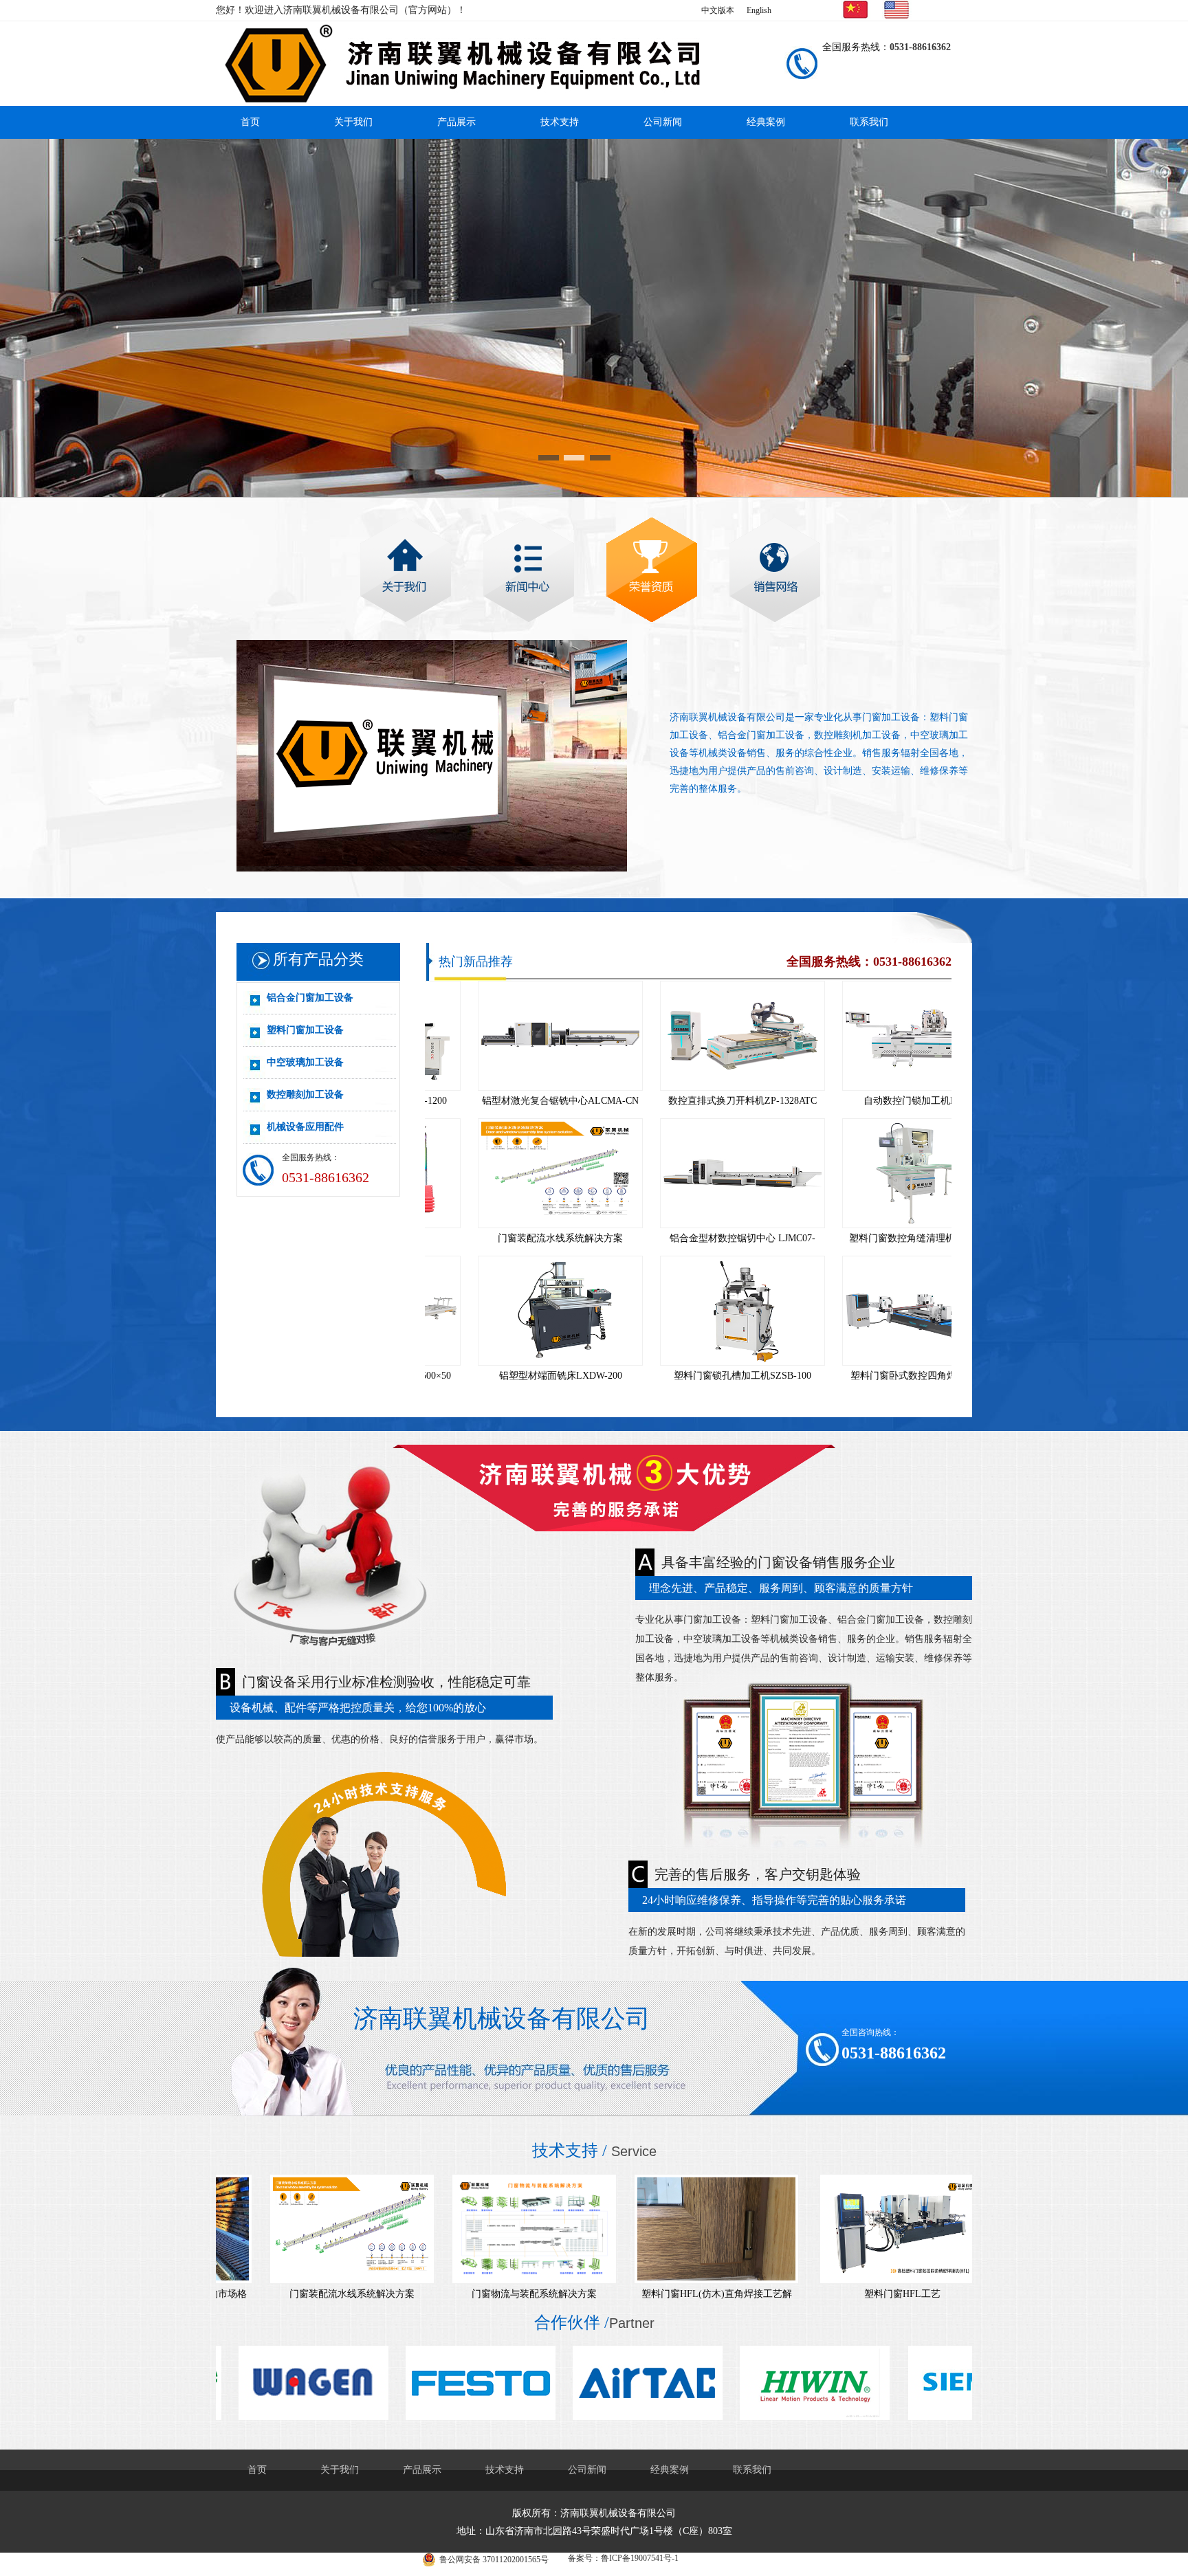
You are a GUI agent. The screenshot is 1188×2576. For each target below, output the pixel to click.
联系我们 (869, 122)
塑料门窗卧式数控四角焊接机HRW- (872, 1376)
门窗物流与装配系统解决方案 (481, 2294)
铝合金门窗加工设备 (310, 998)
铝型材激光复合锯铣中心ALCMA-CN (507, 1101)
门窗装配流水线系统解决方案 (507, 1238)
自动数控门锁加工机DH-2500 (872, 1101)
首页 (250, 122)
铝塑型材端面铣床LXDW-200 (508, 1376)
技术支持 (560, 122)
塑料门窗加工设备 (305, 1030)
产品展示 (456, 122)
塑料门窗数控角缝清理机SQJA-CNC (872, 1238)
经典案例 (766, 122)
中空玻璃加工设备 (305, 1062)
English (759, 10)
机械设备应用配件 (305, 1127)
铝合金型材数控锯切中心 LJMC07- (690, 1238)
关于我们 (353, 122)
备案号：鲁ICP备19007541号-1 (623, 2558)
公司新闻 (663, 122)
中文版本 (718, 10)
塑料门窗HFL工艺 (849, 2294)
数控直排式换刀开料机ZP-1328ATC (690, 1101)
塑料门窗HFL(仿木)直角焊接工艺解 (664, 2294)
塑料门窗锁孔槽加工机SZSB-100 (690, 1376)
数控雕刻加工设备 (305, 1095)
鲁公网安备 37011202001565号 (494, 2560)
